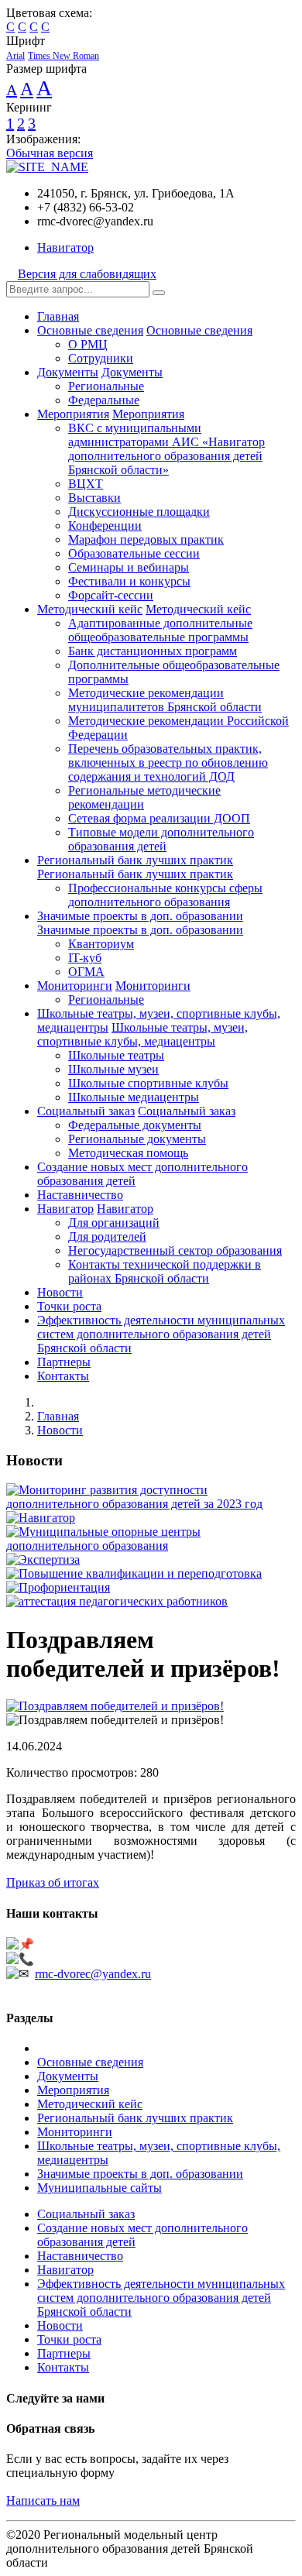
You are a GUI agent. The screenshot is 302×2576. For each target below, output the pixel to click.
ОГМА (86, 972)
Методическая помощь (128, 1153)
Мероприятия (73, 414)
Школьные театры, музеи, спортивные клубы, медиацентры (142, 1034)
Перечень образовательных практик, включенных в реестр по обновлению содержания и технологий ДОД (168, 762)
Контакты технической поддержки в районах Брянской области (165, 1271)
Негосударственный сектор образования (175, 1250)
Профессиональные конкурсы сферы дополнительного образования (165, 895)
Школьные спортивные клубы (148, 1083)
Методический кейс (90, 609)
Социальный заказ (86, 1111)
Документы (68, 372)
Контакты (63, 1376)
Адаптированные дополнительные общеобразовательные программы (160, 630)
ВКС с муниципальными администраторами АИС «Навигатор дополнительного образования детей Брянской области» (166, 449)
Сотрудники (101, 358)
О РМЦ (88, 344)
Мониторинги (75, 986)
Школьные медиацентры (134, 1097)
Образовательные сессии (134, 553)
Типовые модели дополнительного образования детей (161, 839)
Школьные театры (116, 1055)
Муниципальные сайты (100, 2188)
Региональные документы (137, 1139)
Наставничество (80, 1195)
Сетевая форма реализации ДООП (159, 818)
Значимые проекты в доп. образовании (140, 916)
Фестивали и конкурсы (129, 581)
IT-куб (85, 958)
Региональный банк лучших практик (135, 860)
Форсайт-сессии (111, 595)
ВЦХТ (86, 484)
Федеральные (104, 400)
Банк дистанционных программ (153, 651)
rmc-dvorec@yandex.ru (93, 1974)
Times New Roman (63, 56)
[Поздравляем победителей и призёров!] (115, 1706)
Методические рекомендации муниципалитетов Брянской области (165, 700)
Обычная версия (50, 153)
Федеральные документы (135, 1125)
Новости (60, 1292)
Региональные (106, 386)
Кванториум (101, 944)
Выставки (94, 498)
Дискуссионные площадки (139, 512)
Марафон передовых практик (146, 539)
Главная (58, 316)
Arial (15, 56)
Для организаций (114, 1223)
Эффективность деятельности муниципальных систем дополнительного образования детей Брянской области (161, 1334)
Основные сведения (90, 330)
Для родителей (107, 1236)
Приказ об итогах (53, 1882)
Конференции (105, 526)
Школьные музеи (113, 1069)
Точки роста (69, 1306)
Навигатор (65, 247)
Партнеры (64, 1362)
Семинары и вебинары (129, 567)
